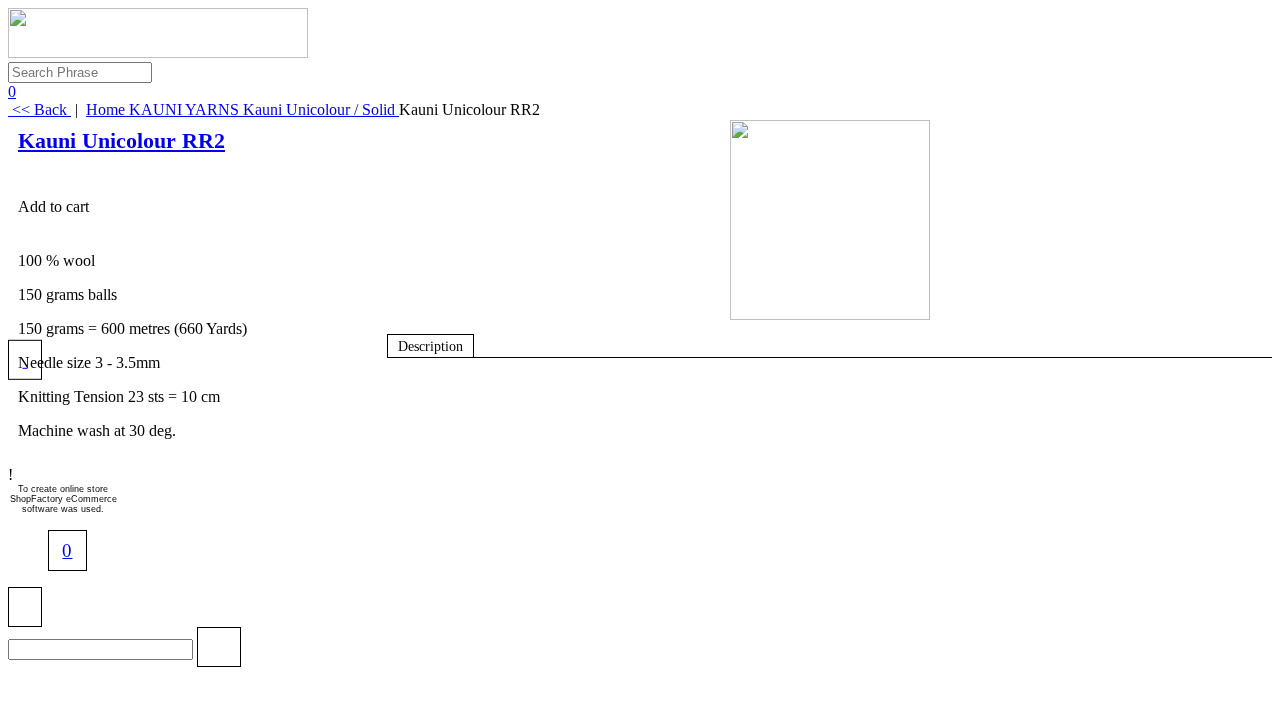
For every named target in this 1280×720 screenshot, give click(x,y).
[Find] (218, 650)
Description (430, 346)
